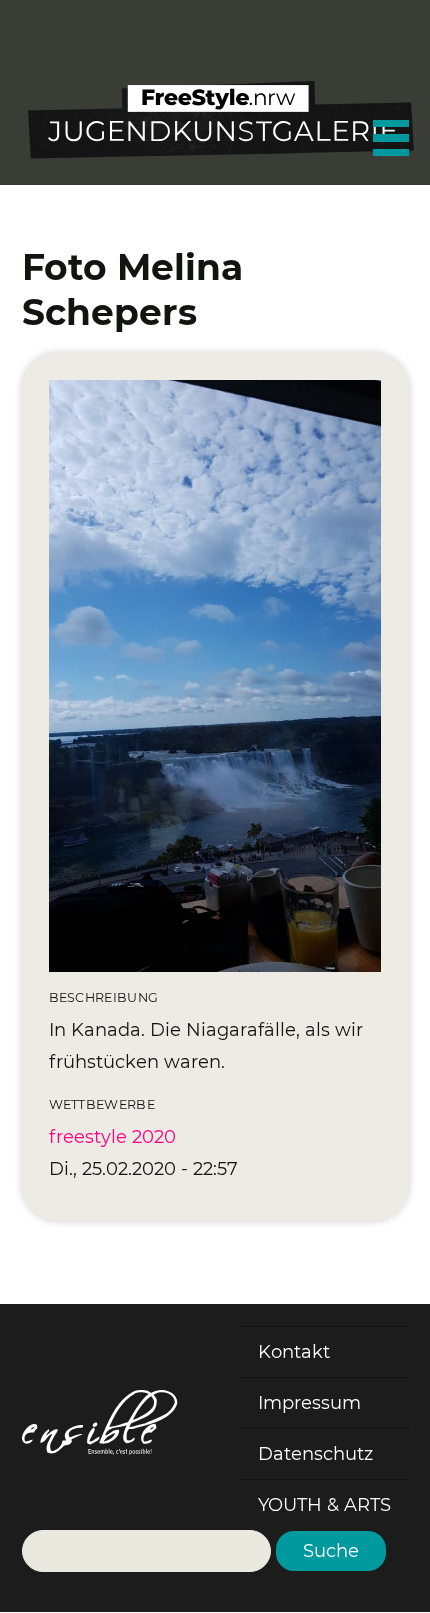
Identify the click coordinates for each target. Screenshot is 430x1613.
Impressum (309, 1403)
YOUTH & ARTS (324, 1505)
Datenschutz (315, 1454)
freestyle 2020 (112, 1137)
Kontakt (294, 1352)
